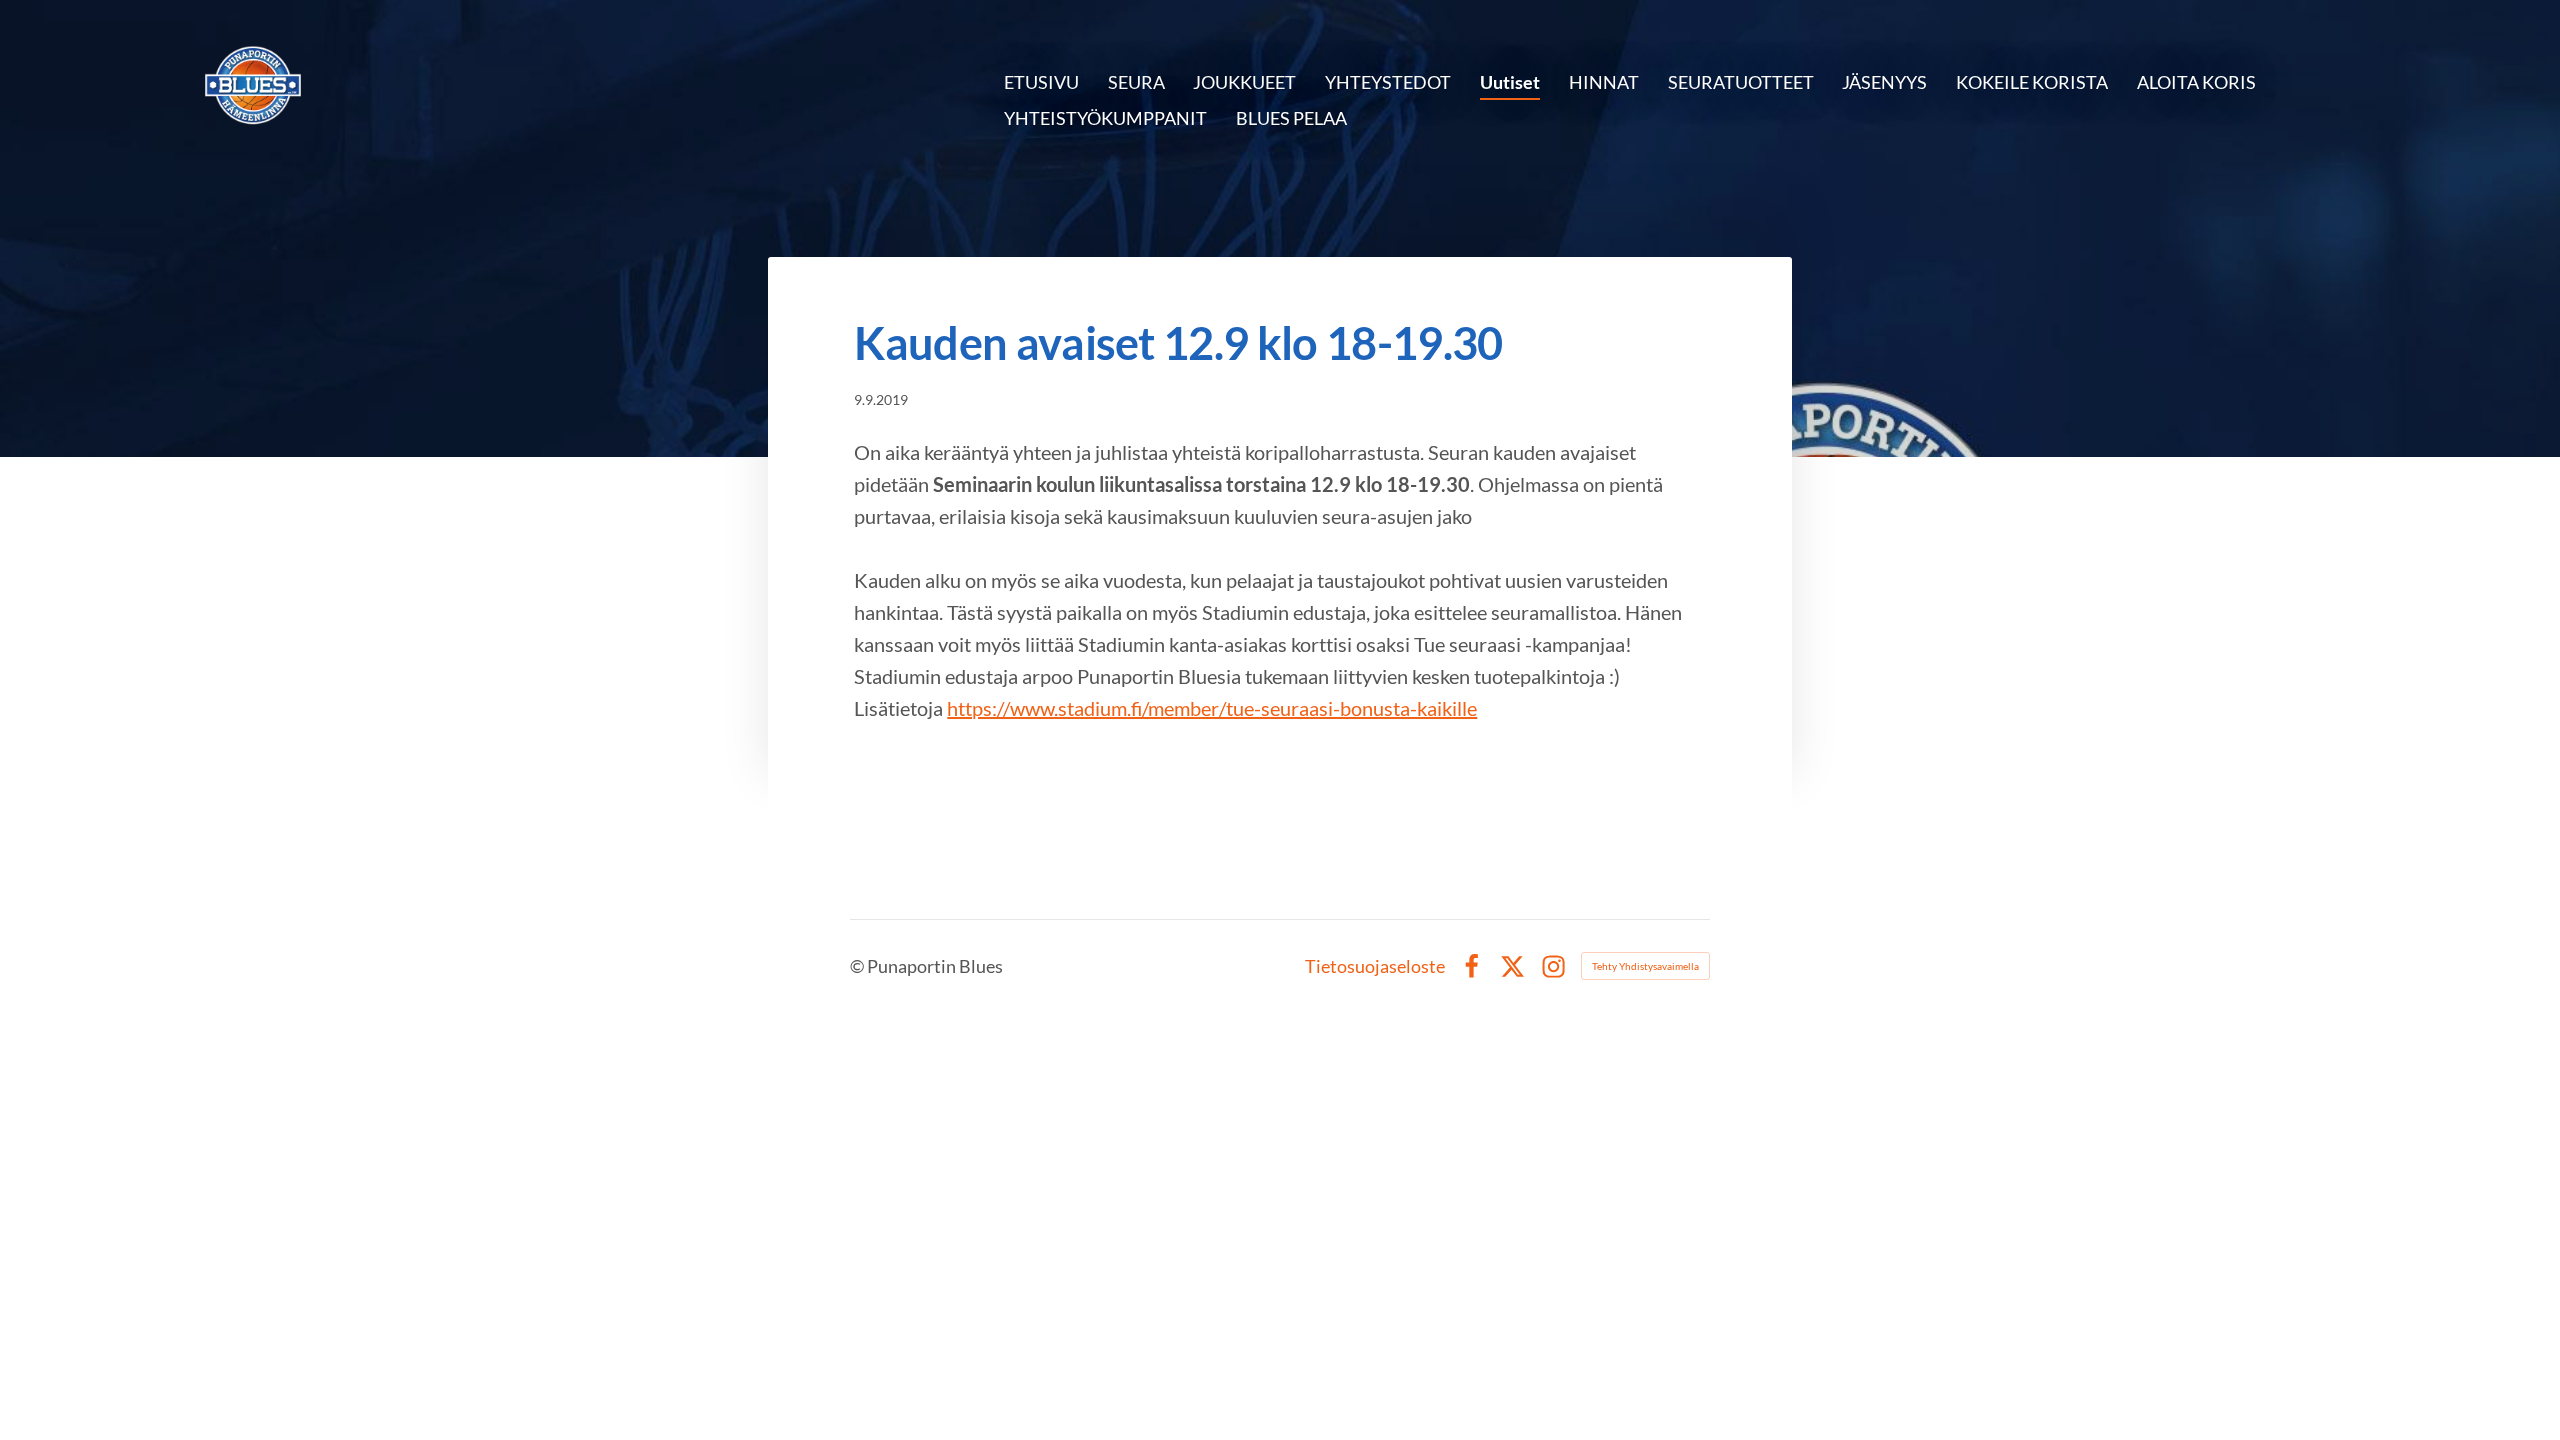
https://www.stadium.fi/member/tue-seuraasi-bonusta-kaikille (1212, 708)
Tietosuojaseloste (1375, 966)
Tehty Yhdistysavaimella (1645, 966)
